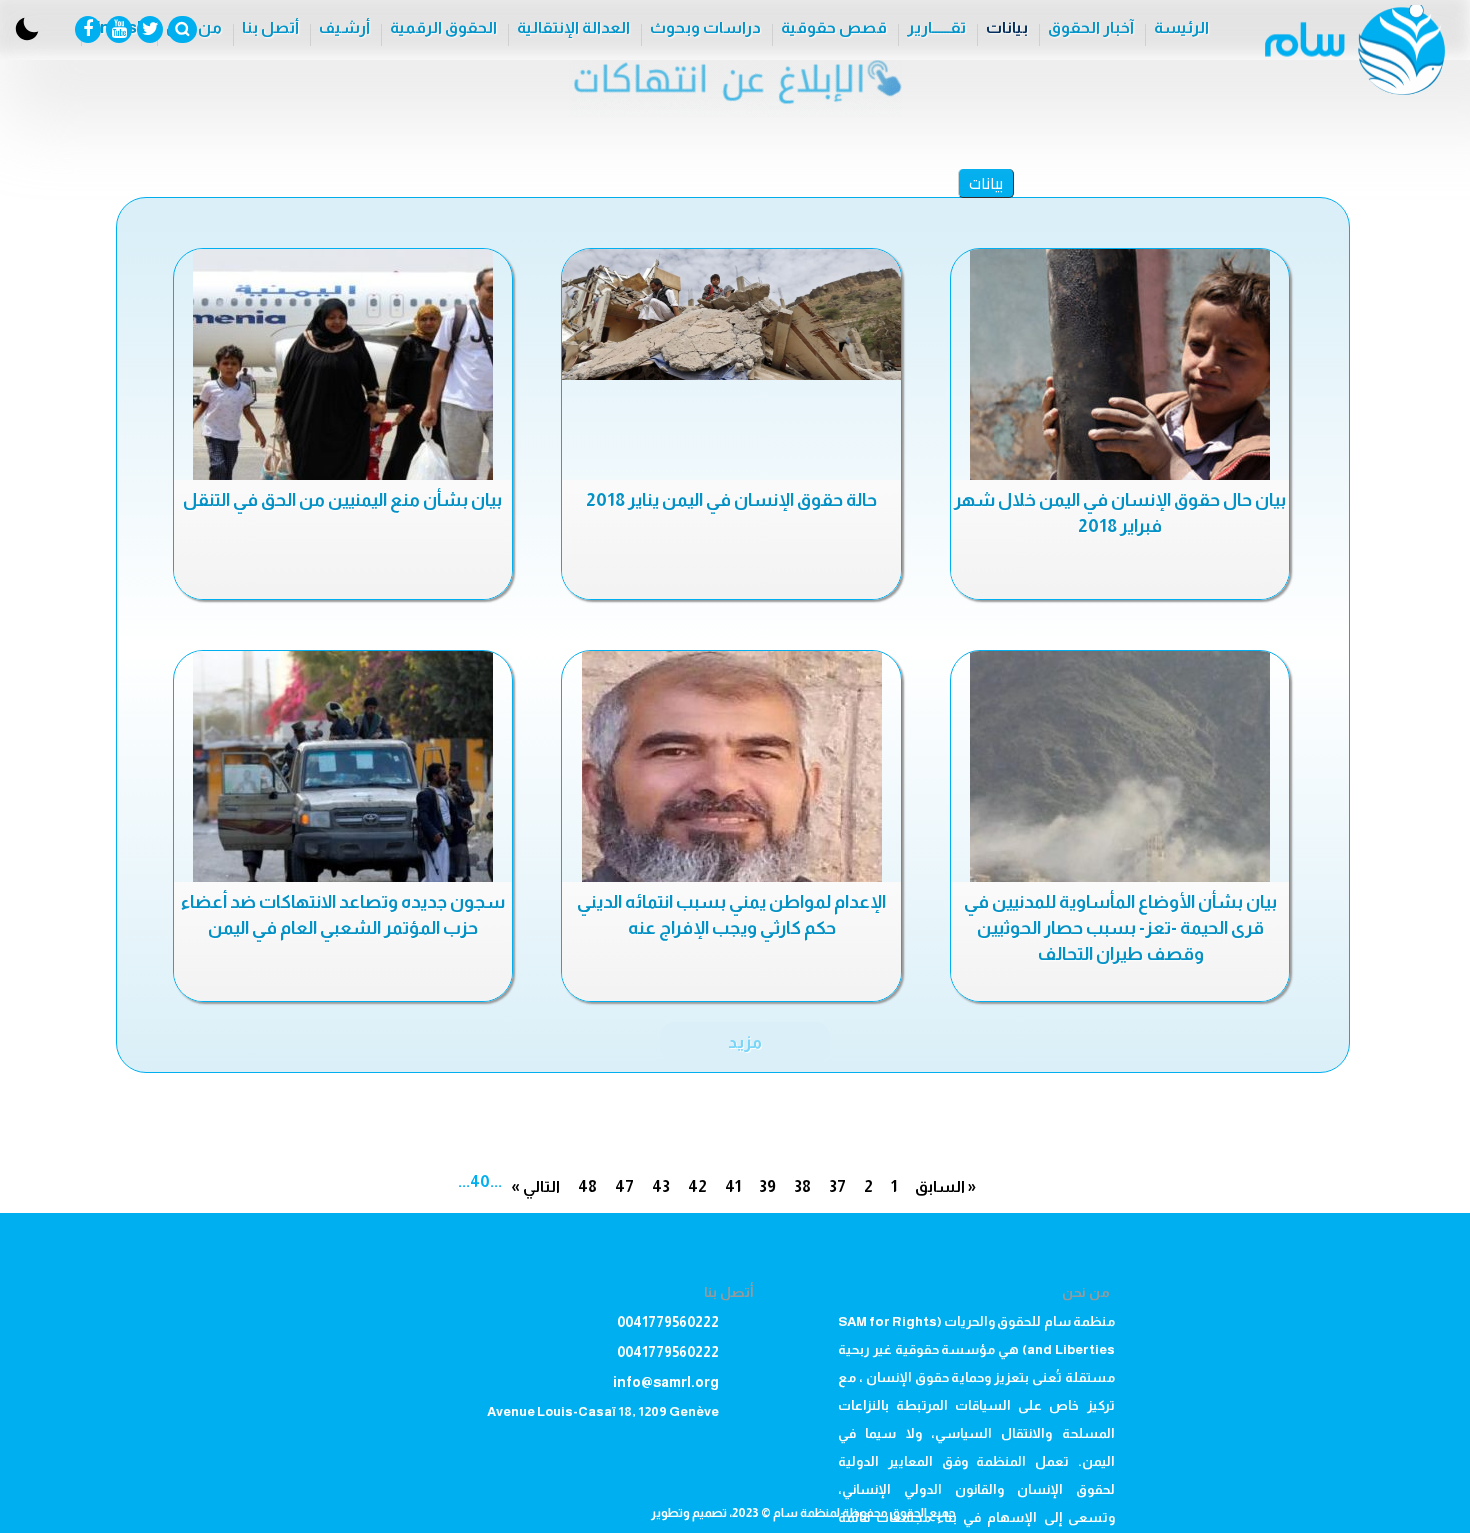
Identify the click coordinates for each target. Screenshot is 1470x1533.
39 (767, 1186)
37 (837, 1186)
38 (802, 1186)
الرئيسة (1181, 27)
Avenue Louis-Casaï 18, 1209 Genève (603, 1411)
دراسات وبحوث (705, 27)
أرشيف (344, 27)
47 (624, 1186)
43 (661, 1186)
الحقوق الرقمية (443, 27)
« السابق (945, 1186)
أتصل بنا (270, 27)
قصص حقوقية (834, 27)
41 (733, 1186)
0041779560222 (668, 1322)
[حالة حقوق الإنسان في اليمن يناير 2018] (731, 314)
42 (697, 1186)
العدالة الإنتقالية (573, 27)
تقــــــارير (936, 27)
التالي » (535, 1186)
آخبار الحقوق (1091, 27)
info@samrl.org (666, 1382)
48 (587, 1186)
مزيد (745, 1042)
